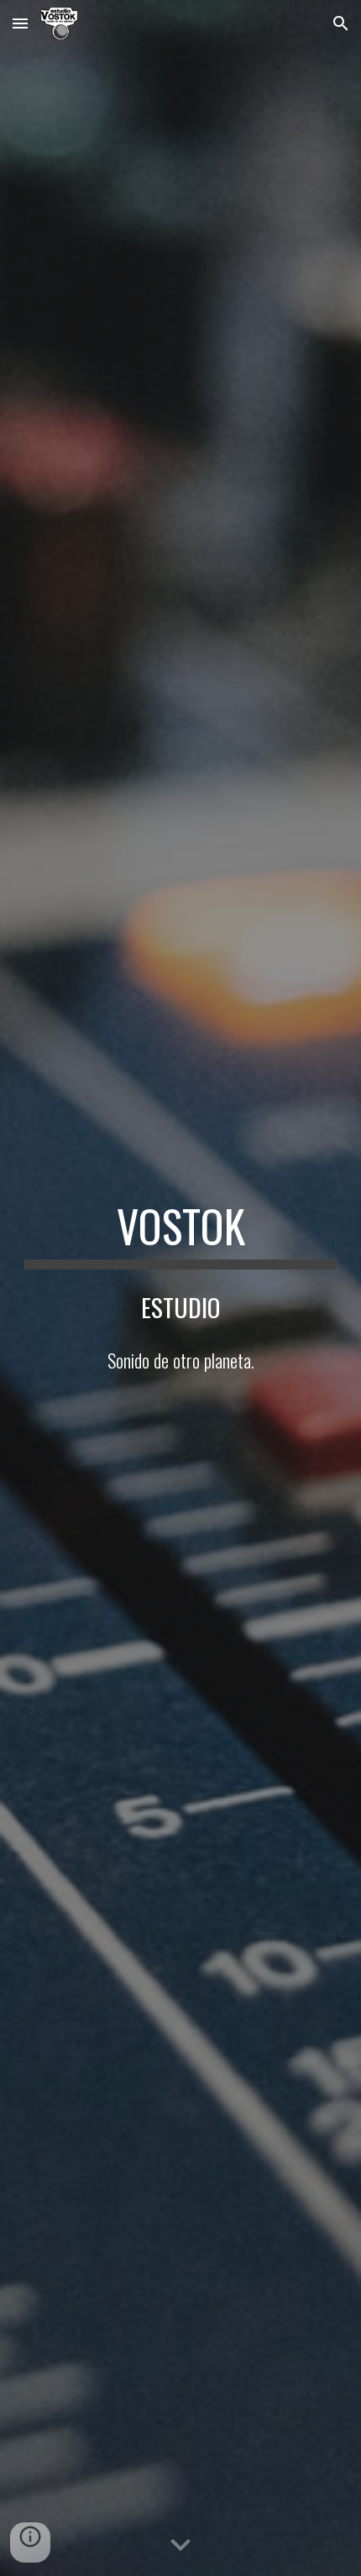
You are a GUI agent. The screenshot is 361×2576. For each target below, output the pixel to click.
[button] (20, 23)
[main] (181, 1234)
